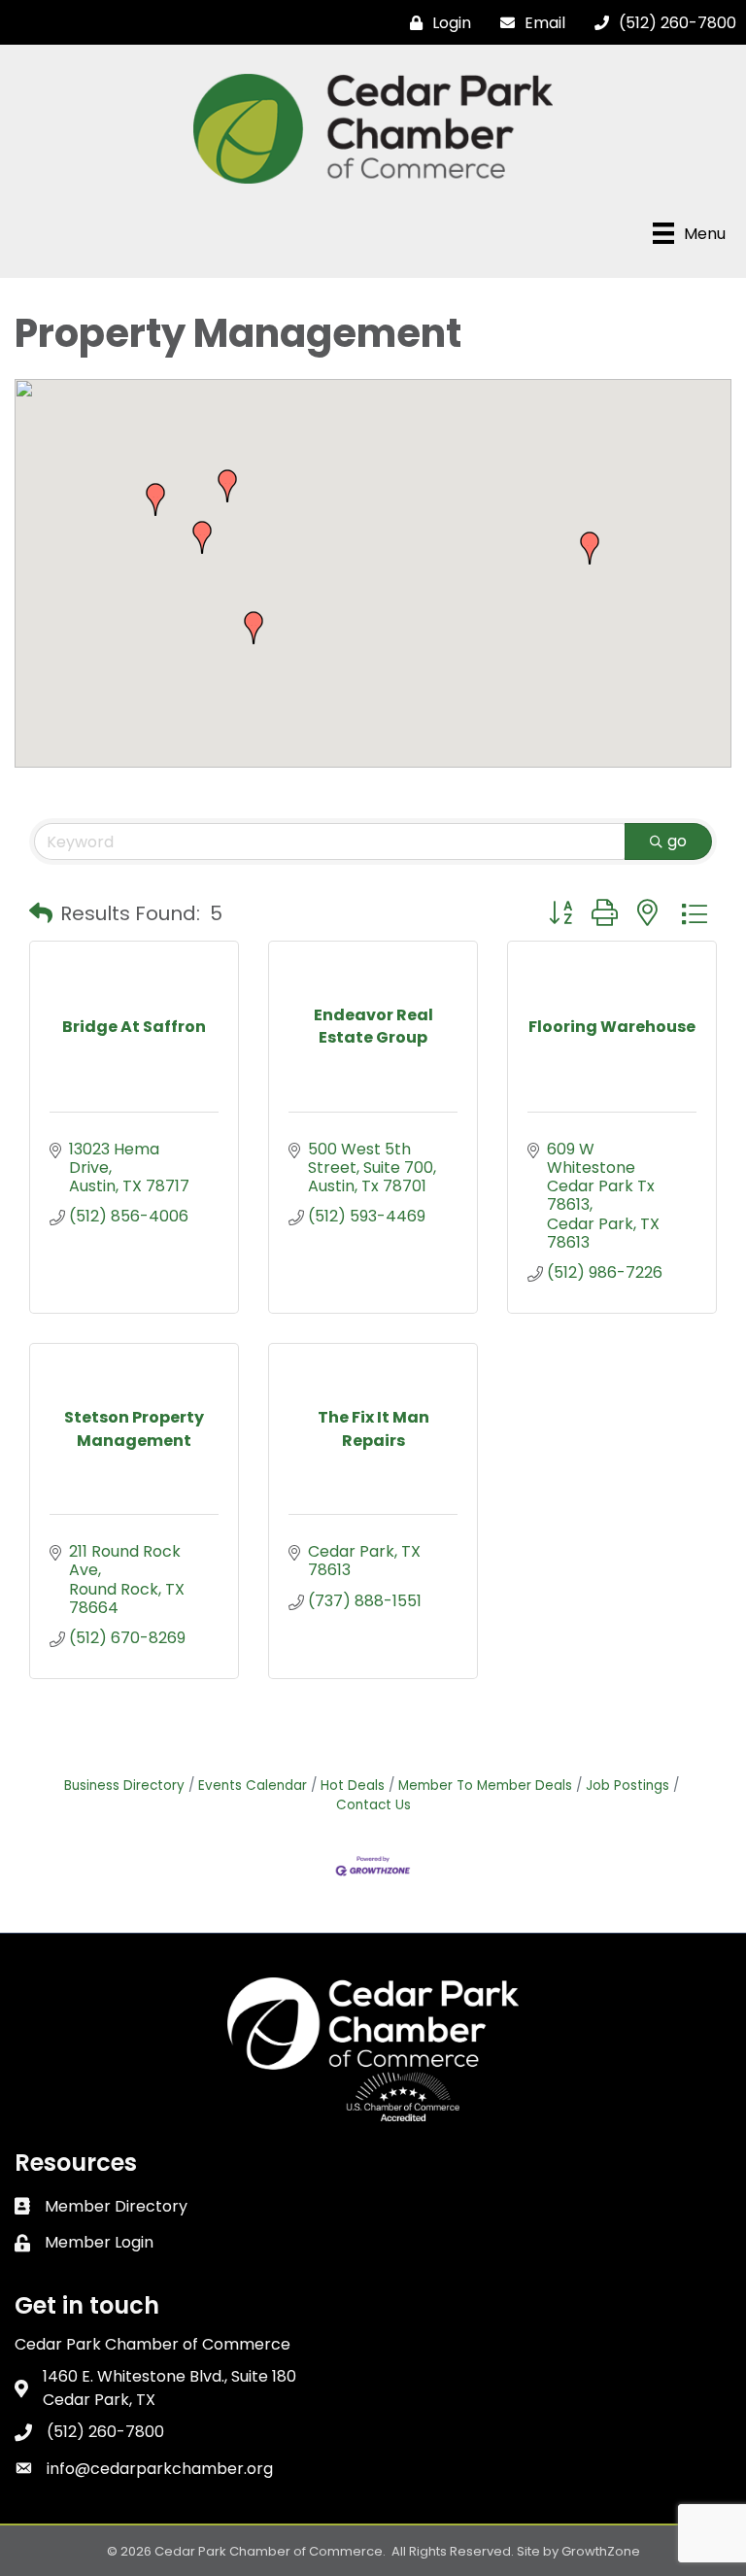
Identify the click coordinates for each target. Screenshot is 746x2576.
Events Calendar (253, 1786)
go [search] (677, 841)
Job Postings (627, 1786)
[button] (227, 486)
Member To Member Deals (485, 1786)
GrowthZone (601, 2551)
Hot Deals (353, 1786)
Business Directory (124, 1786)
